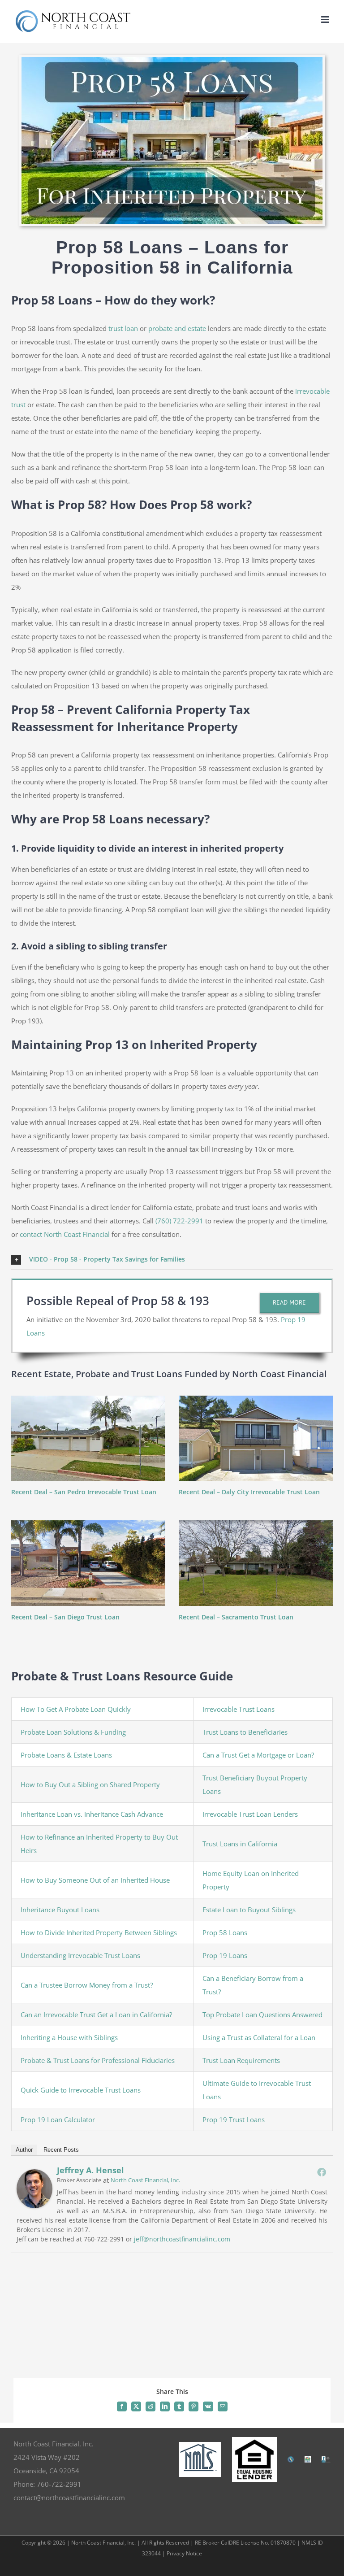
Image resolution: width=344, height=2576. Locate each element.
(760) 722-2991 (179, 1221)
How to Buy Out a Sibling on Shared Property (90, 1784)
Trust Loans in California (240, 1844)
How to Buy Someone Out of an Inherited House (95, 1880)
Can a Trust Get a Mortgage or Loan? (258, 1755)
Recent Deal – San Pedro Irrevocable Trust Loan (84, 1492)
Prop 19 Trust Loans (234, 2119)
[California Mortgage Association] (291, 2459)
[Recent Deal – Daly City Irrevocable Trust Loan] (256, 1438)
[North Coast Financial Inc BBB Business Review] (326, 2459)
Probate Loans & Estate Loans (66, 1755)
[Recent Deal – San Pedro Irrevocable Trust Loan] (88, 1438)
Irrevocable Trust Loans (239, 1709)
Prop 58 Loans (225, 1932)
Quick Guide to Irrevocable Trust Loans (81, 2090)
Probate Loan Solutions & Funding (73, 1732)
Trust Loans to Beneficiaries (245, 1732)
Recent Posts (61, 2150)
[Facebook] (322, 2172)
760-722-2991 (59, 2484)
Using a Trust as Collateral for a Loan (259, 2037)
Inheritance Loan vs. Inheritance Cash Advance (92, 1814)
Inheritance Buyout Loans (60, 1910)
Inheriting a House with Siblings (69, 2037)
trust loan (123, 328)
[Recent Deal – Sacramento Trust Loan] (256, 1563)
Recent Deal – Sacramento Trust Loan (236, 1617)
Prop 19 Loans (225, 1955)
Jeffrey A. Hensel (90, 2170)
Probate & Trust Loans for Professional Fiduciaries (98, 2060)
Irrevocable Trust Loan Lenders (250, 1814)
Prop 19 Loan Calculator (58, 2119)
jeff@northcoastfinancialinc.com (182, 2239)
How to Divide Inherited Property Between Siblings (99, 1932)
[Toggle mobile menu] (326, 20)
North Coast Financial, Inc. (145, 2180)
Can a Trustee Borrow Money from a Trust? (87, 1985)
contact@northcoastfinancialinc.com (69, 2498)
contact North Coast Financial (65, 1234)
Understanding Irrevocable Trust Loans (80, 1955)
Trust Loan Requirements (241, 2060)
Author (24, 2150)
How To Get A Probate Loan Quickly (76, 1709)
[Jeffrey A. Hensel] (34, 2176)
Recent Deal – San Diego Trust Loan (65, 1617)
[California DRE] (308, 2459)
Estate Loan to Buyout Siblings (249, 1910)
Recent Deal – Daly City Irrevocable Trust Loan (249, 1492)
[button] (172, 1260)
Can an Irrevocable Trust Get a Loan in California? (96, 2015)
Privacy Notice (184, 2553)
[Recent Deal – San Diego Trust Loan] (88, 1563)
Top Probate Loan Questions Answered (262, 2015)
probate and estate (177, 328)
